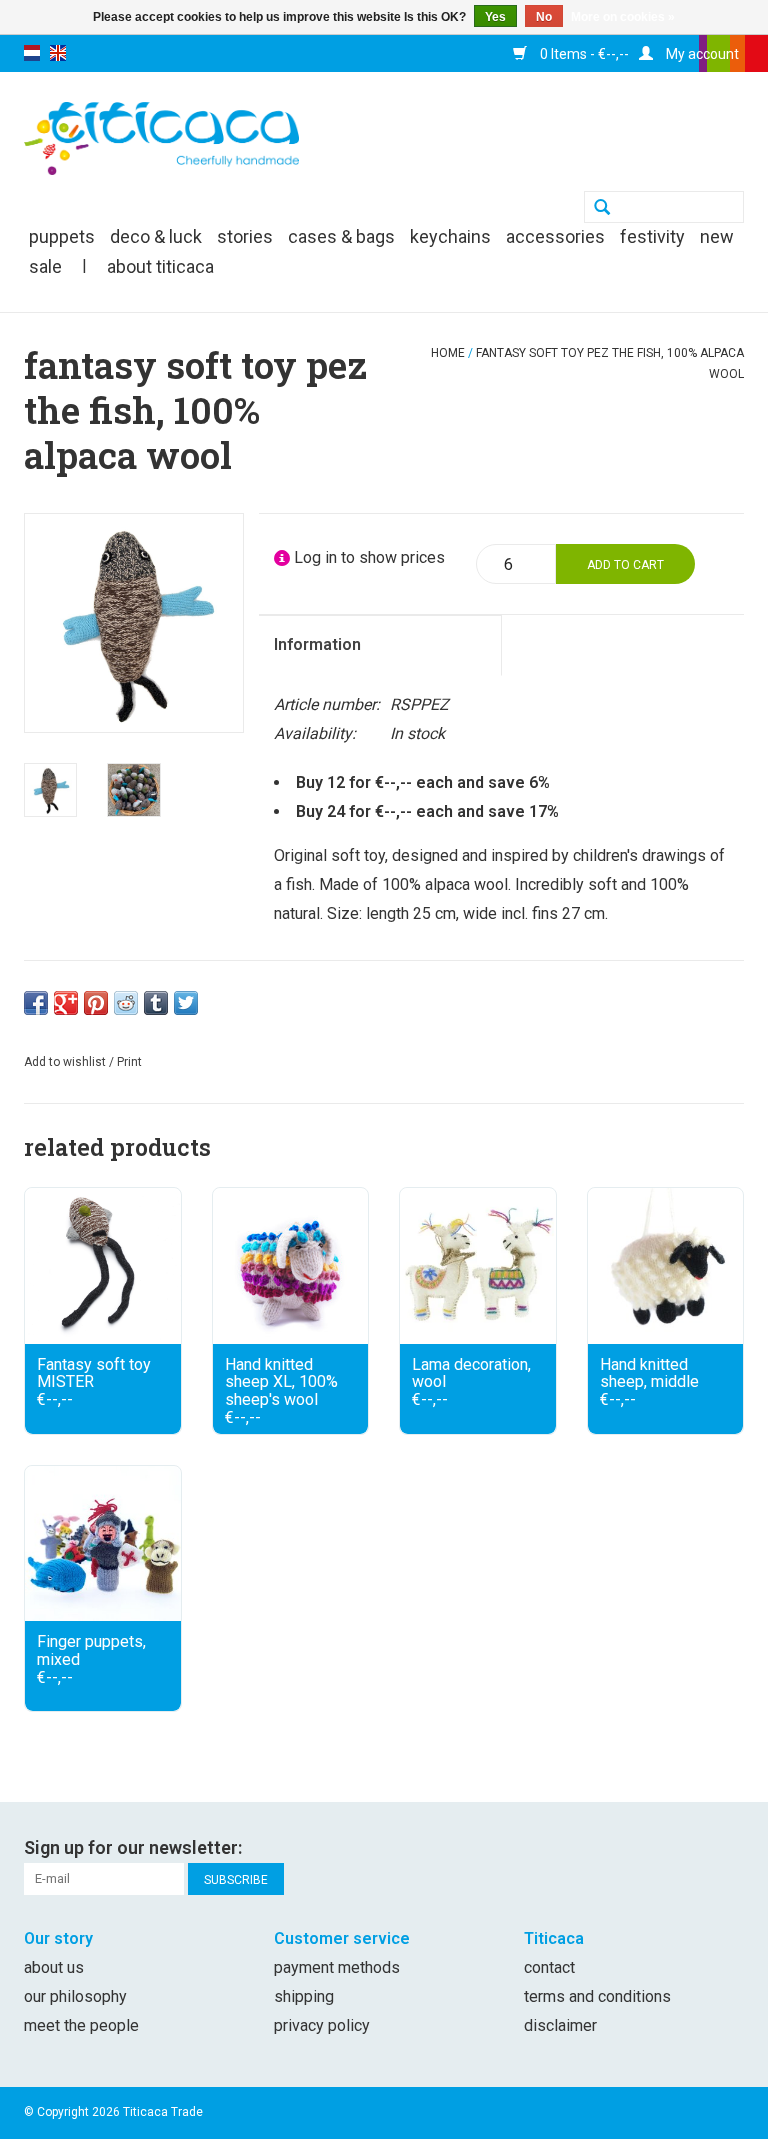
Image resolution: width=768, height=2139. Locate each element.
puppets (62, 236)
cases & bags (341, 236)
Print (129, 1062)
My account (701, 54)
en (58, 53)
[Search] (602, 209)
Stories (245, 236)
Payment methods (337, 1967)
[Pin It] (96, 1003)
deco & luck (156, 236)
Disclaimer (560, 2025)
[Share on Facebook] (36, 1003)
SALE (45, 266)
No (544, 17)
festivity (652, 236)
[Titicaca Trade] (161, 137)
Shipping (304, 1996)
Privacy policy (322, 2025)
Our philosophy (75, 1996)
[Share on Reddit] (126, 1003)
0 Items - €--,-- (583, 54)
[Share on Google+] (66, 1003)
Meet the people (81, 2025)
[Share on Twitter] (186, 1003)
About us (54, 1967)
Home (448, 353)
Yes (495, 17)
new (717, 236)
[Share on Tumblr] (156, 1003)
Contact (549, 1967)
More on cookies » (623, 17)
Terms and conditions (597, 1996)
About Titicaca (160, 266)
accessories (555, 236)
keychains (450, 236)
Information (317, 644)
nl (32, 53)
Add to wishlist (65, 1062)
